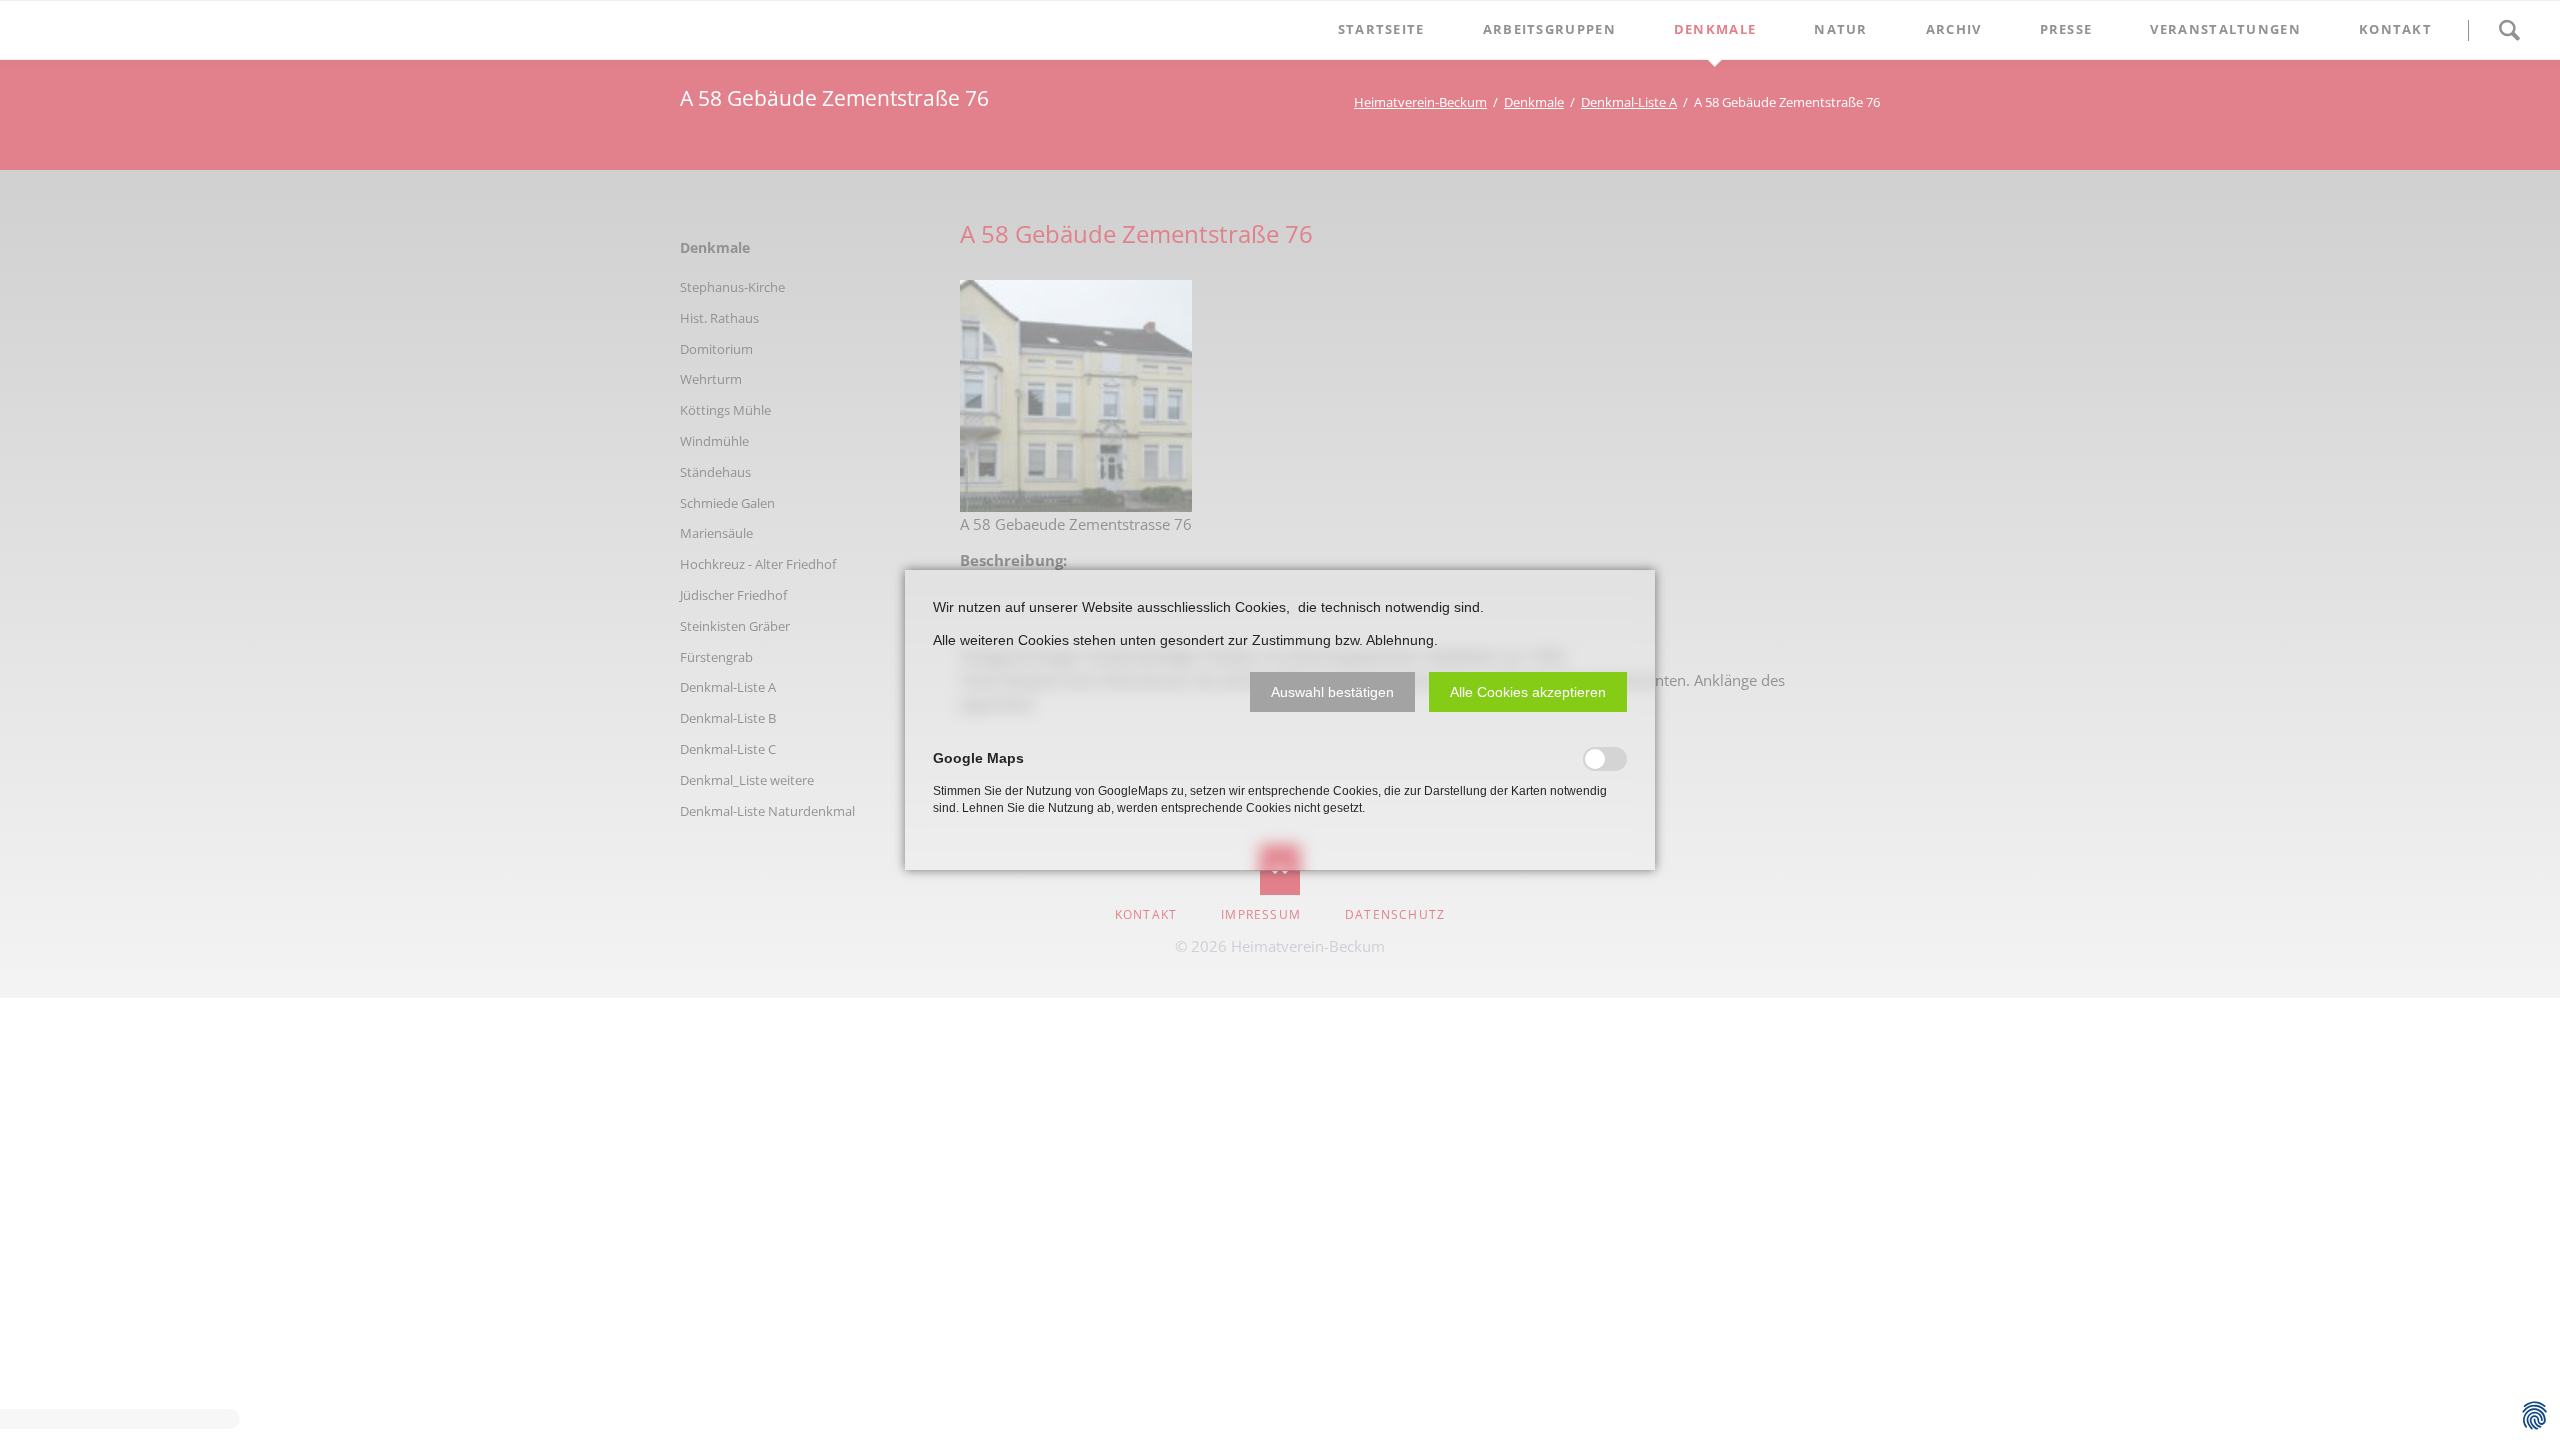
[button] (1332, 692)
